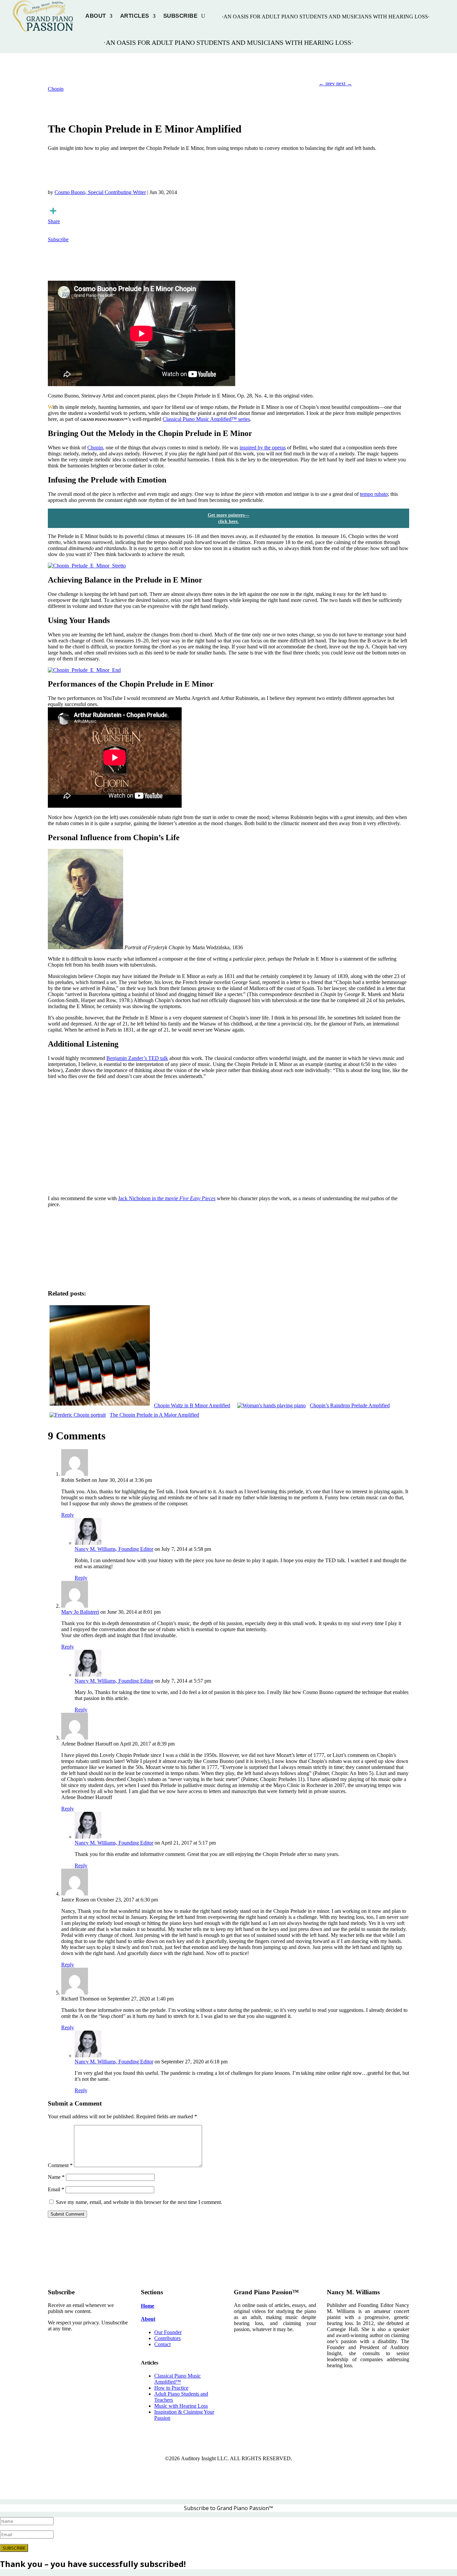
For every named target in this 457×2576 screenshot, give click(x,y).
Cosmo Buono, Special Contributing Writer (100, 192)
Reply (68, 1515)
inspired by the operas (263, 448)
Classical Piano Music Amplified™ (177, 2379)
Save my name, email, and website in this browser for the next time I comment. (139, 2202)
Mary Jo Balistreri (80, 1612)
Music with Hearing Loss (181, 2406)
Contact (162, 2344)
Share (54, 221)
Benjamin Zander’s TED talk (137, 1058)
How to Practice (171, 2388)
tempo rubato (374, 494)
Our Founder (168, 2332)
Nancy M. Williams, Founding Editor (114, 1549)
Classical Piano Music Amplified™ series (206, 419)
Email (56, 2189)
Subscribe (180, 16)
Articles (135, 16)
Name (56, 2177)
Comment (60, 2165)
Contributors (167, 2338)
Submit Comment (67, 2214)
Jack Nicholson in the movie (167, 1198)
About (96, 16)
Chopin (56, 89)
